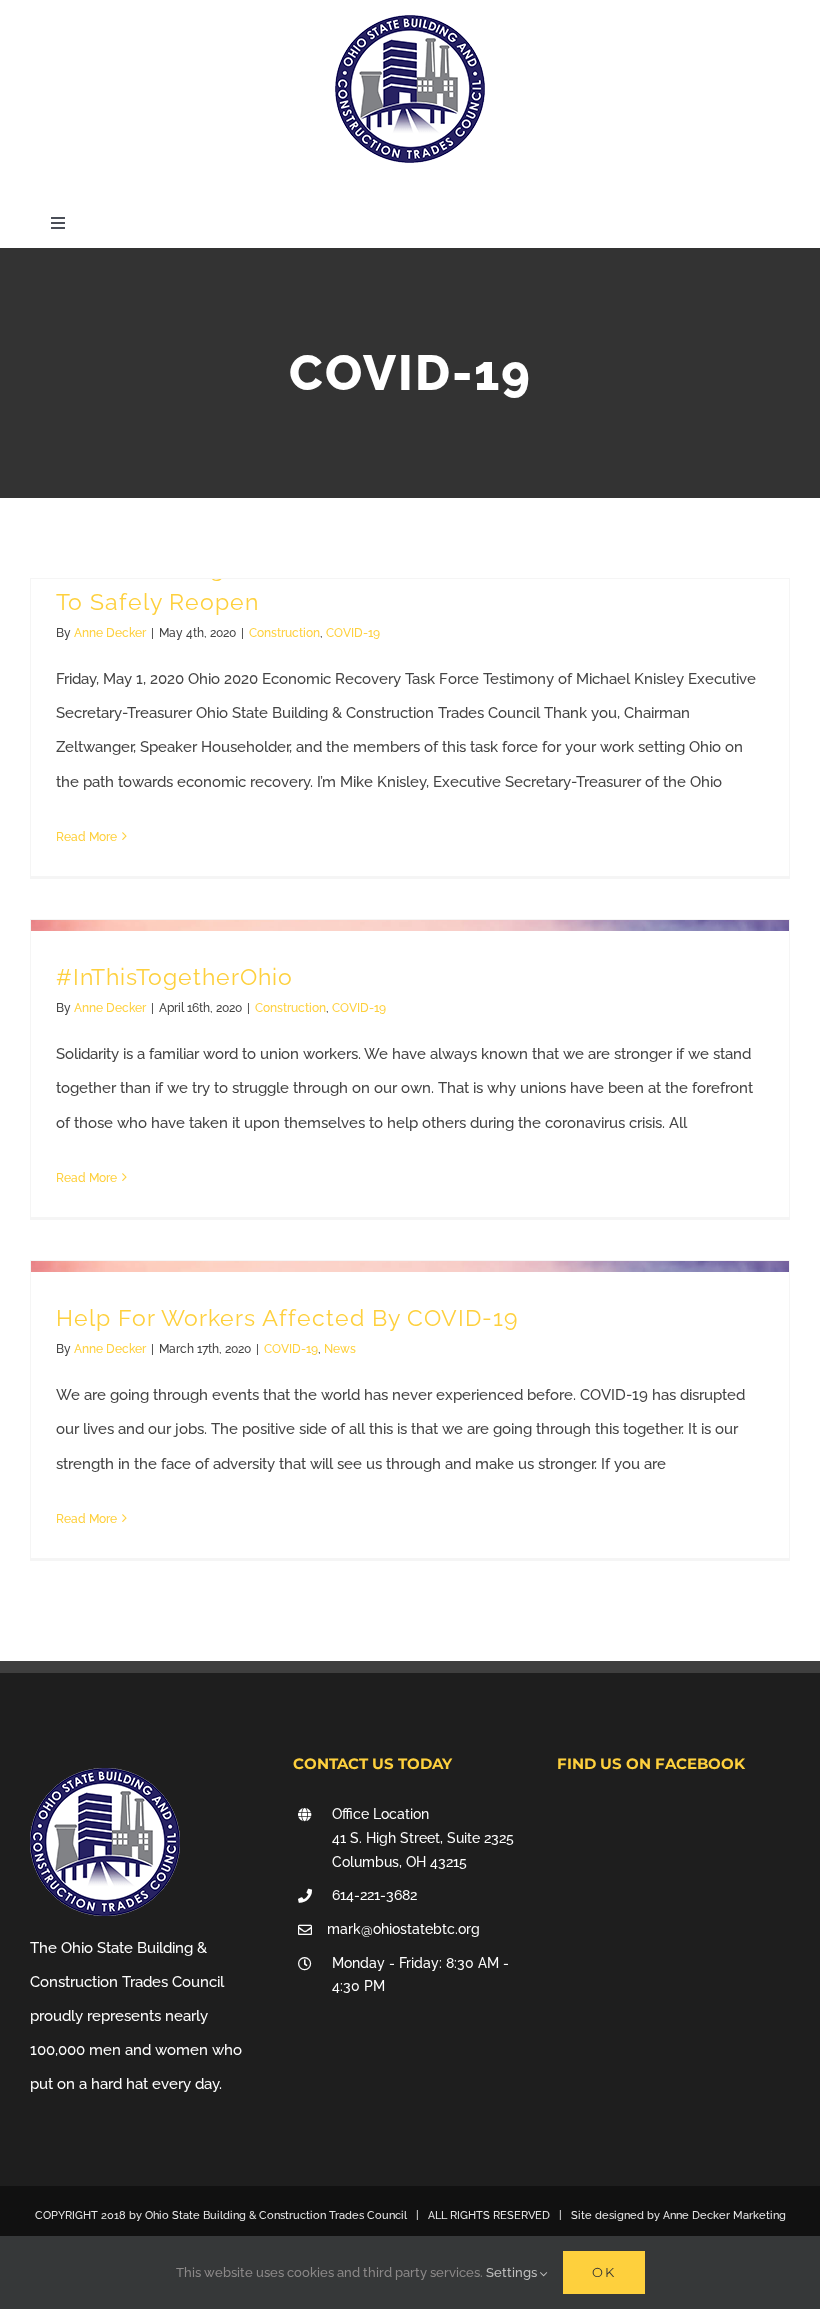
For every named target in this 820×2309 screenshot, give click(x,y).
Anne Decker (110, 633)
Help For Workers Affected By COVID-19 (287, 1318)
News (340, 1349)
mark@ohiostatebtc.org (403, 1929)
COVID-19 (353, 633)
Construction (284, 633)
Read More (86, 837)
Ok (604, 2272)
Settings (513, 2272)
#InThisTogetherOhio (174, 977)
